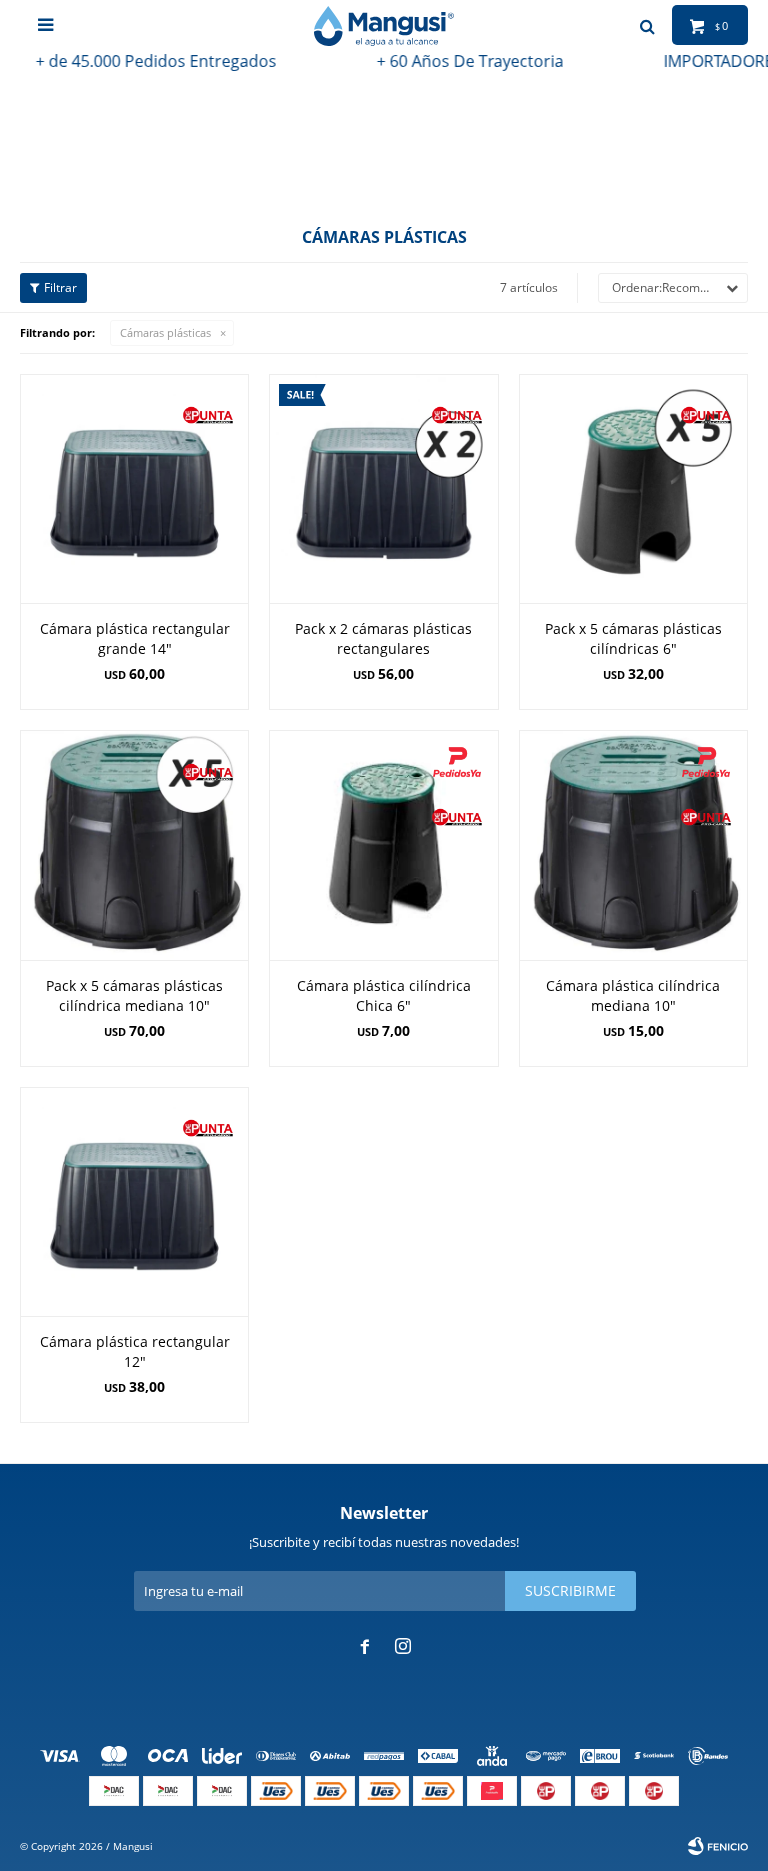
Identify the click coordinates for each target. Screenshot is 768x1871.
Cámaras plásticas (165, 332)
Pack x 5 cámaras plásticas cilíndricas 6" (633, 638)
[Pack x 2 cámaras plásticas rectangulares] (383, 488)
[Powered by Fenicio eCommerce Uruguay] (718, 1846)
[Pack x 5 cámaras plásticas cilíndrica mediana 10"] (134, 844)
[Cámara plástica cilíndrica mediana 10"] (633, 844)
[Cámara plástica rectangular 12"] (134, 1201)
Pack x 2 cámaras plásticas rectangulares (383, 638)
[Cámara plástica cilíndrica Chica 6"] (383, 844)
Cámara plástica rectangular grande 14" (135, 638)
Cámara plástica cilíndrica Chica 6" (384, 995)
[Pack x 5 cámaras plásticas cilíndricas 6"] (633, 488)
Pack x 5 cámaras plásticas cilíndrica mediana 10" (134, 995)
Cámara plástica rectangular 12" (135, 1351)
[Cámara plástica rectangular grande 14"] (134, 488)
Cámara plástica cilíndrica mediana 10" (633, 995)
